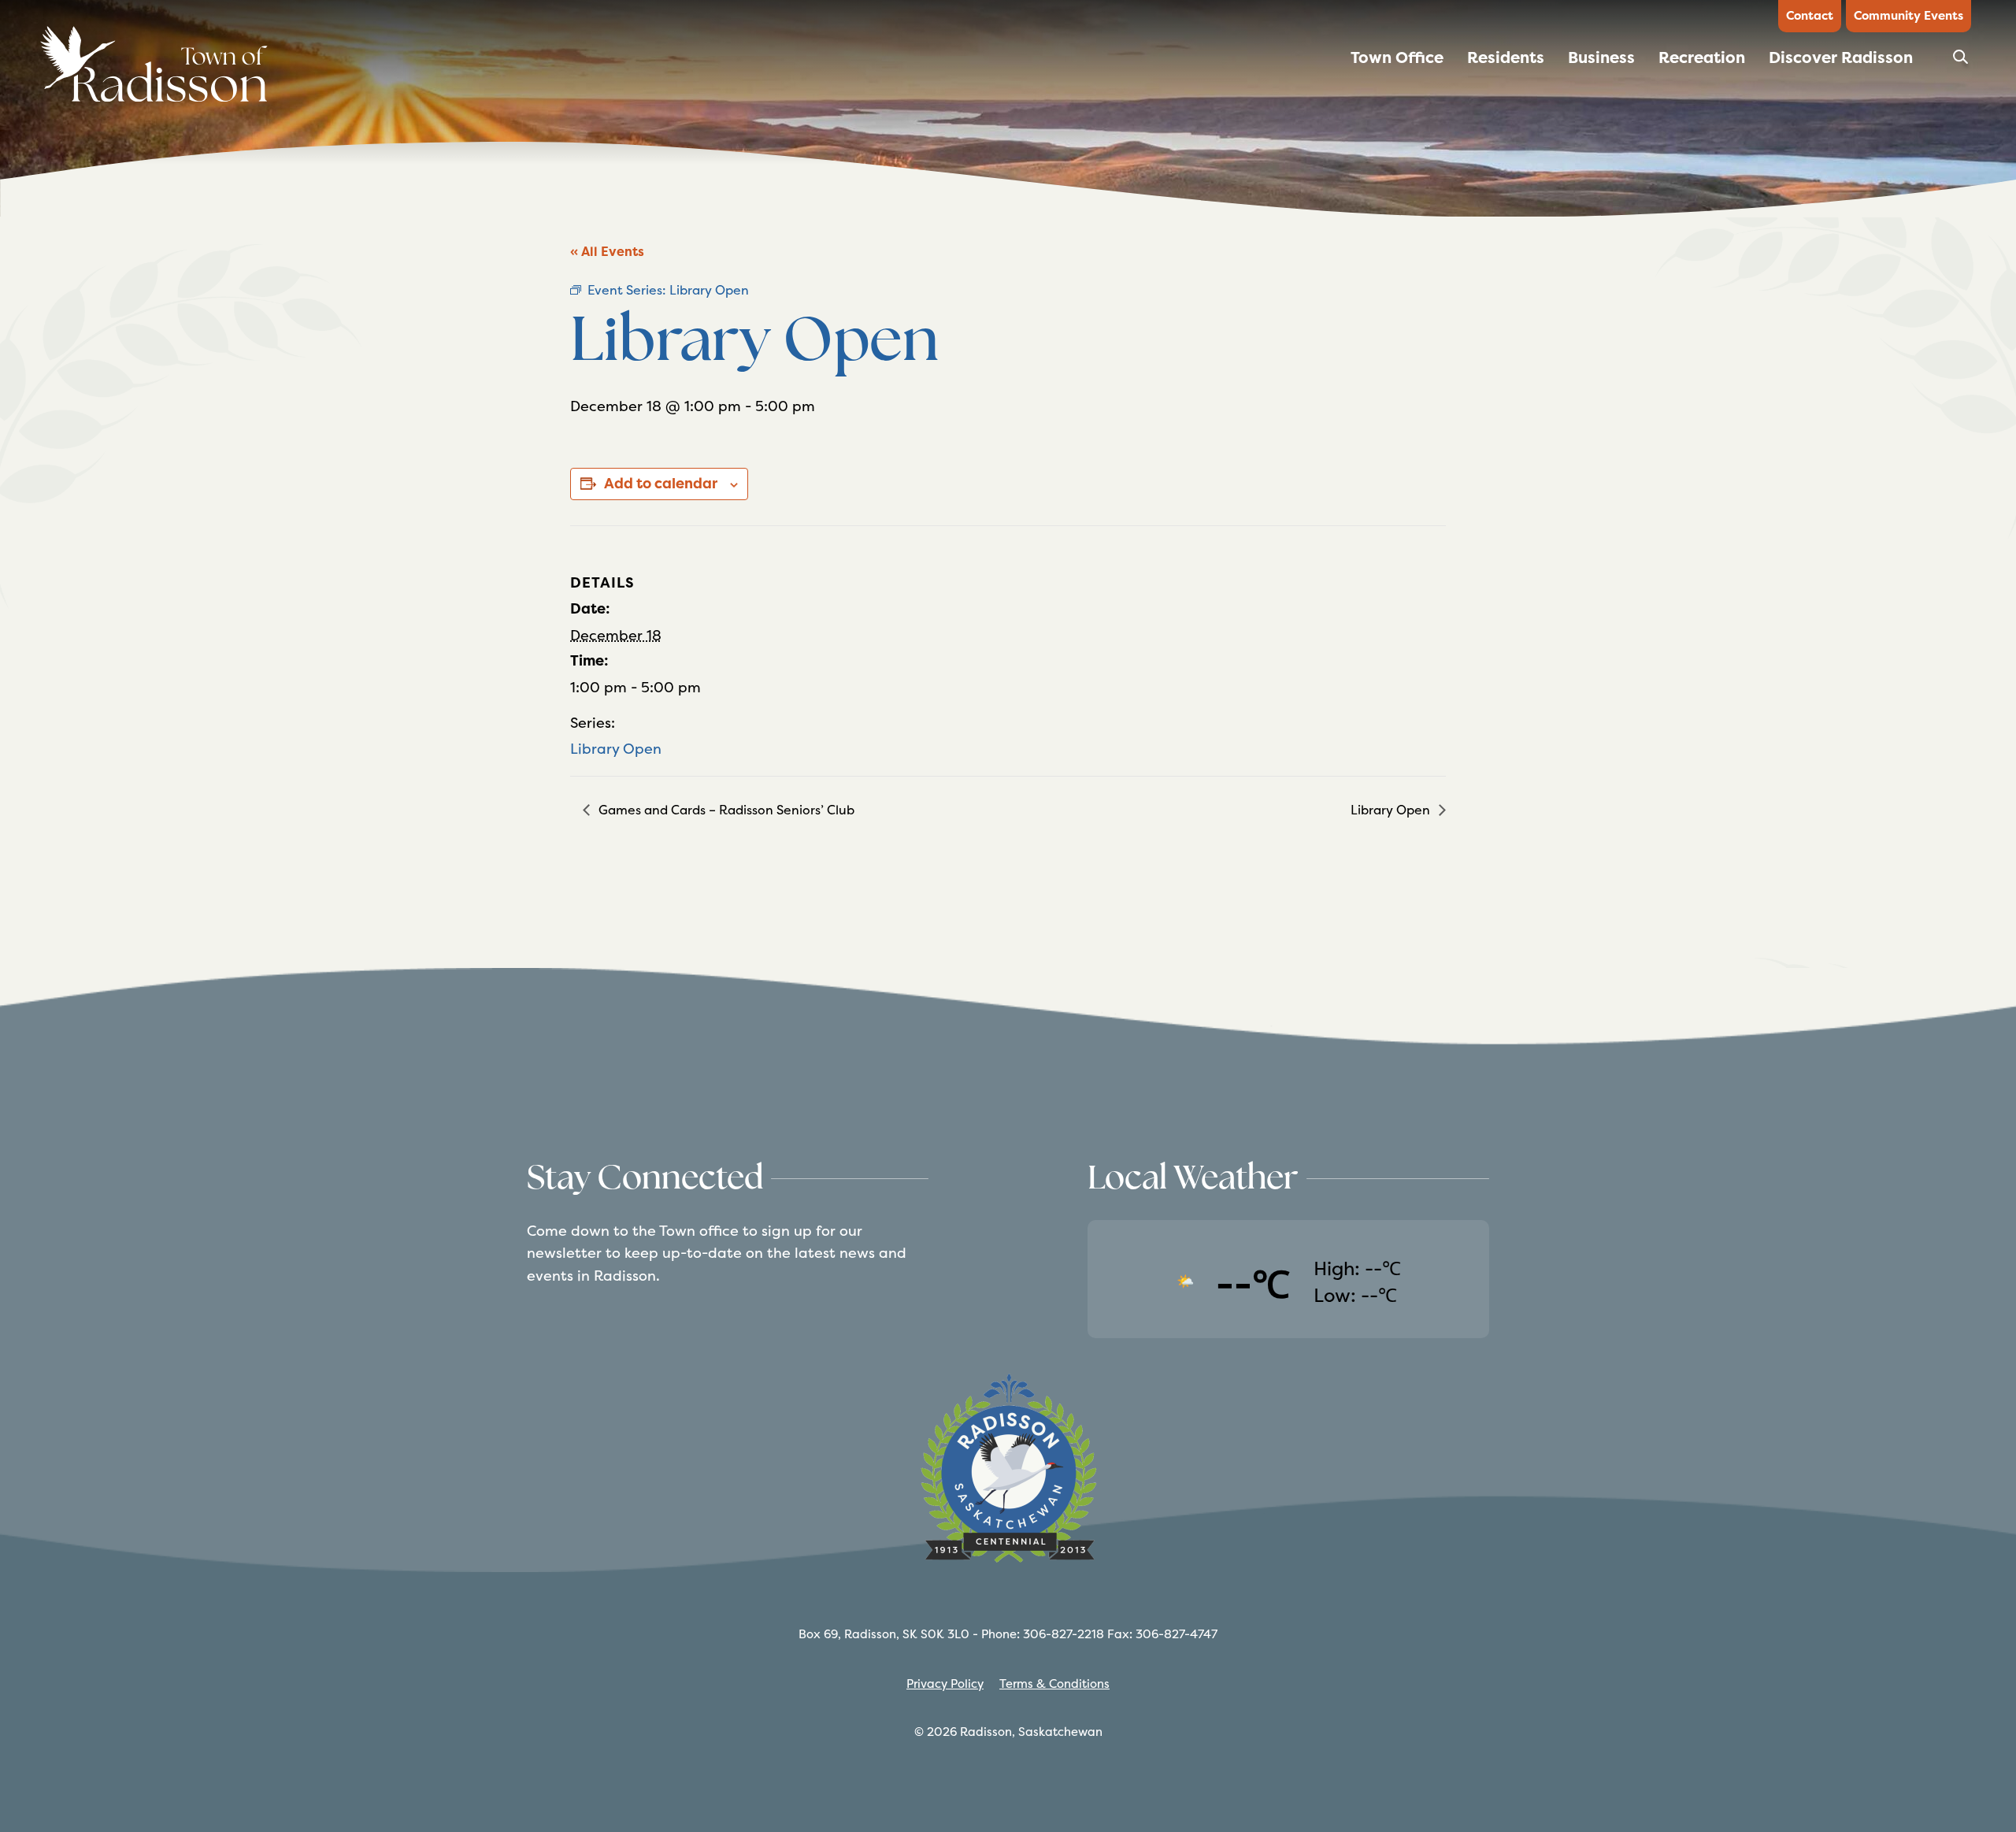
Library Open (616, 749)
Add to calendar (661, 484)
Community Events (1909, 16)
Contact (1810, 16)
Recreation (1702, 57)
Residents (1506, 57)
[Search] (1962, 62)
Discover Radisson (1841, 57)
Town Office (1397, 57)
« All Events (607, 252)
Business (1601, 57)
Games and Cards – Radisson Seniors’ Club (725, 810)
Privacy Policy (945, 1684)
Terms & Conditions (1054, 1684)
